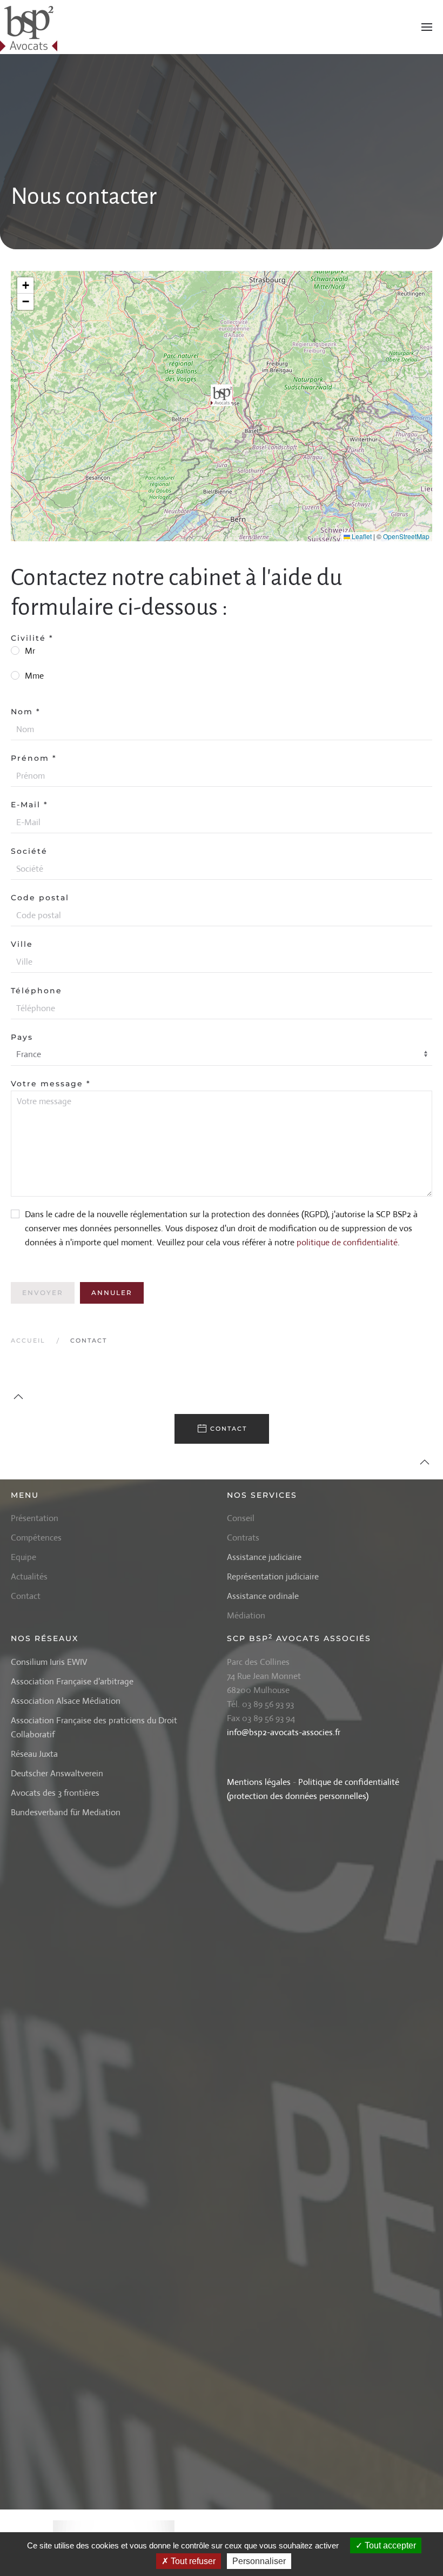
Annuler (112, 1293)
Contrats (243, 1538)
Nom (26, 712)
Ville (22, 944)
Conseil (241, 1518)
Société (29, 851)
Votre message (51, 1084)
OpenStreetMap (406, 536)
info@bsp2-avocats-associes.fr (284, 1732)
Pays (22, 1037)
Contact (229, 1429)
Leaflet (361, 536)
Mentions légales (259, 1782)
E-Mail (29, 805)
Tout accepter (389, 2545)
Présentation (35, 1518)
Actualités (29, 1576)
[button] (427, 27)
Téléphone (36, 991)
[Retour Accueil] (30, 27)
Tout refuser (192, 2561)
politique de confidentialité (347, 1242)
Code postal (40, 898)
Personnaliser (259, 2561)
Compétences (36, 1538)
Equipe (24, 1557)
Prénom (34, 758)
